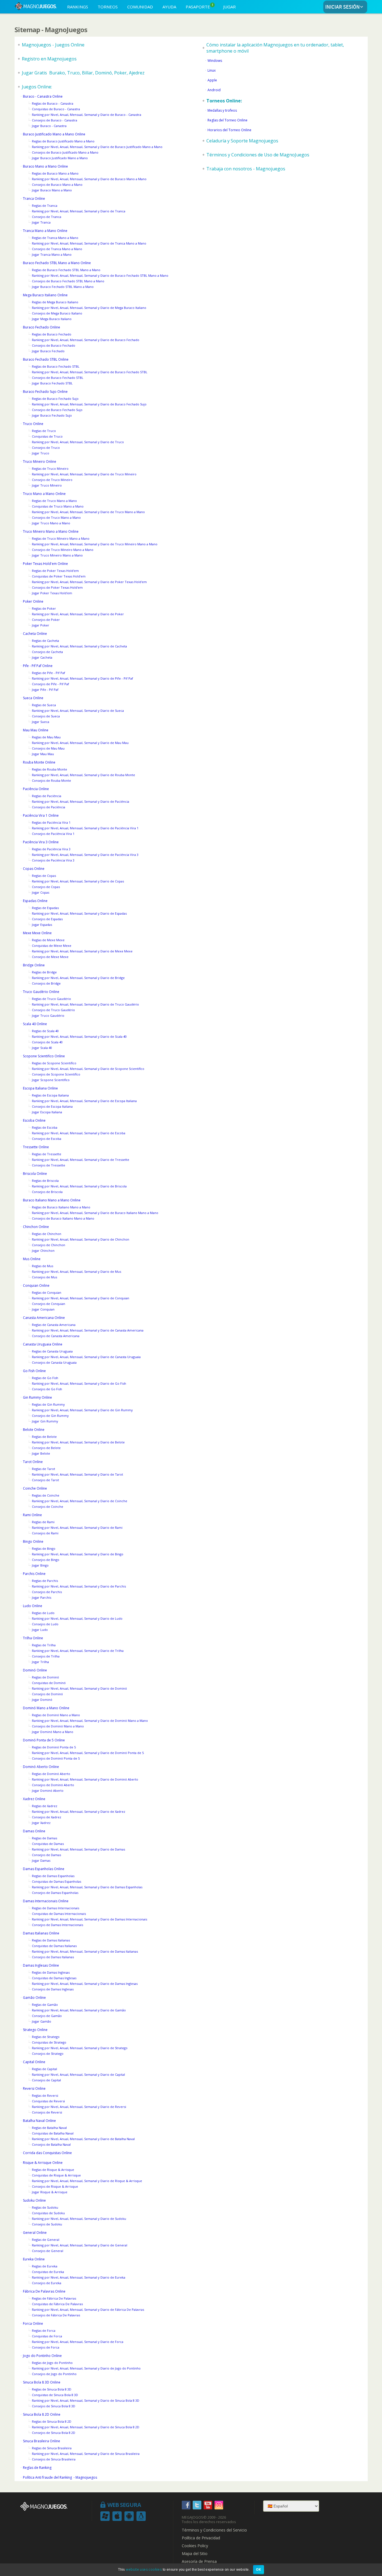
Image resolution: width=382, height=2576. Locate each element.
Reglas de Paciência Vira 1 (51, 822)
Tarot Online (33, 1462)
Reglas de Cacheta (45, 641)
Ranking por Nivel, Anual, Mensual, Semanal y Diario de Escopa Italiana (84, 1101)
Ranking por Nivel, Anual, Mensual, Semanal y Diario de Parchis (79, 1586)
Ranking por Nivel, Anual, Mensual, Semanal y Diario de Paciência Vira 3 (85, 855)
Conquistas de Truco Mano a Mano (58, 506)
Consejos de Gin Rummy (50, 1416)
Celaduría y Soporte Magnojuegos (242, 141)
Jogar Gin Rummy (45, 1421)
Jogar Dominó (42, 1700)
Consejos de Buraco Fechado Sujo (57, 410)
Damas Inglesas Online (41, 1965)
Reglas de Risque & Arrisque (53, 2170)
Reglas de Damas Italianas (51, 1940)
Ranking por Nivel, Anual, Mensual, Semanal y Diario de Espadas (79, 913)
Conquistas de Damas (48, 1844)
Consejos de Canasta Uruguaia (54, 1362)
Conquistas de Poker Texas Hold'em (59, 576)
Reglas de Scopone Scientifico (54, 1063)
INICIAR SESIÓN (342, 7)
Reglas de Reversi (45, 2095)
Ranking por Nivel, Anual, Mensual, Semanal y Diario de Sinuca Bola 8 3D (86, 2400)
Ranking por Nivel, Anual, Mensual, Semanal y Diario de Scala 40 (79, 1036)
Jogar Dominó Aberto (48, 1790)
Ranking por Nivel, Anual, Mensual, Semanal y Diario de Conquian (81, 1298)
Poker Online (33, 601)
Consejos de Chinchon (49, 1245)
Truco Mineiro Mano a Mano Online (51, 531)
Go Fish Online (34, 1371)
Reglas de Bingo (44, 1548)
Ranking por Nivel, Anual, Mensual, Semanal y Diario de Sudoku (79, 2219)
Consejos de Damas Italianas (53, 1957)
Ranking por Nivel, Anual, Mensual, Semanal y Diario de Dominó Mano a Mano (90, 1721)
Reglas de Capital (44, 2069)
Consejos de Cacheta (47, 652)
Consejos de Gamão (47, 2016)
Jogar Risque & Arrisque (50, 2192)
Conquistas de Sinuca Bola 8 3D (55, 2395)
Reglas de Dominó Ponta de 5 (54, 1747)
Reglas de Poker (44, 608)
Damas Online (34, 1831)
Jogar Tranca (41, 222)
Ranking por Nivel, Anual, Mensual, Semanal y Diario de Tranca (79, 211)
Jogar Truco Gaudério (48, 1015)
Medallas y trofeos (222, 110)
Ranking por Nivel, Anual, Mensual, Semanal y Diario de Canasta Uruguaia (86, 1357)
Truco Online (33, 424)
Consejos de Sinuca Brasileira (54, 2459)
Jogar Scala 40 (42, 1048)
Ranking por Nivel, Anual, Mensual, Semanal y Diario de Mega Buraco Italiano (89, 308)
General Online (35, 2233)
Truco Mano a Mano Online (44, 494)
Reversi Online (34, 2088)
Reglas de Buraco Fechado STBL (56, 366)
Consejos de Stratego (48, 2053)
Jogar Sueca (41, 722)
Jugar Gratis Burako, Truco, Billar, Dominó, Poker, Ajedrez (83, 73)
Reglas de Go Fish (45, 1378)
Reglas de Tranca (45, 206)
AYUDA (169, 7)
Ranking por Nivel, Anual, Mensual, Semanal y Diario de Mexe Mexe (82, 951)
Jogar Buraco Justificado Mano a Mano (60, 158)
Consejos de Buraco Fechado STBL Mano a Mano (68, 281)
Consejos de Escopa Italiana (52, 1106)
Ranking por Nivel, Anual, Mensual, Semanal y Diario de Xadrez (79, 1811)
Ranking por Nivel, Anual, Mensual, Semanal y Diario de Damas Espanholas (87, 1887)
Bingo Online (33, 1541)
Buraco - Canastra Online (43, 96)
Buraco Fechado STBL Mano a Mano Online (57, 263)
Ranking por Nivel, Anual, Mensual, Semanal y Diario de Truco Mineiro (84, 474)
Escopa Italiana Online (40, 1088)
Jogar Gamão (42, 2021)
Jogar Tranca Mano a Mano (52, 254)
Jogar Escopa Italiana (47, 1112)
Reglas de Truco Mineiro (50, 469)
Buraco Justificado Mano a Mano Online (54, 134)
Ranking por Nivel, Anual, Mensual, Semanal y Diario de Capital (78, 2074)
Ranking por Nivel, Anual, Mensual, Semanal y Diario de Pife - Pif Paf (82, 678)
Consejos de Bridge (46, 983)
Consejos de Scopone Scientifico (56, 1074)
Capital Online (34, 2062)
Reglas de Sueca (44, 705)
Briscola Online (35, 1174)
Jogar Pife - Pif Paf (45, 690)
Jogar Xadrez (41, 1823)
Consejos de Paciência (49, 807)
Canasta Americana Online (44, 1318)
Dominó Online (35, 1670)
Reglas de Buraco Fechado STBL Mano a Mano (66, 270)
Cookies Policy (195, 2546)
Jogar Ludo (40, 1630)
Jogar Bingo (40, 1565)
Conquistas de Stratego (49, 2042)
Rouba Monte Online (39, 762)
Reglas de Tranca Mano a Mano (55, 238)
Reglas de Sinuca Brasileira (52, 2448)
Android (214, 90)
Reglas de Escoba (45, 1127)
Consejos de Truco (46, 448)
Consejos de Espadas (47, 919)
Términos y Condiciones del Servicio (214, 2530)
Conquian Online (36, 1285)
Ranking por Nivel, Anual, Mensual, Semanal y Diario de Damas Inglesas (85, 1984)
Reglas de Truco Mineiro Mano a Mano (61, 538)
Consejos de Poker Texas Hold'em (57, 587)
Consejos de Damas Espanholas (55, 1893)
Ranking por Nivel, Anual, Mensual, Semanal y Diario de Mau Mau (80, 743)
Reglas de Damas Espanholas (53, 1876)
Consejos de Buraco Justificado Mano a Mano (65, 152)
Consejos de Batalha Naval (51, 2144)
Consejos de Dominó (47, 1694)
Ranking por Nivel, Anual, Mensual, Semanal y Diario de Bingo (78, 1554)
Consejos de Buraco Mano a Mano (57, 185)
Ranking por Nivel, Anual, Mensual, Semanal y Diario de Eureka (79, 2277)
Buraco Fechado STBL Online (46, 359)
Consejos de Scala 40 (47, 1042)
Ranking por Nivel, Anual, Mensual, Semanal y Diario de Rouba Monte (83, 775)
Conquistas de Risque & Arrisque (56, 2175)
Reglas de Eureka (45, 2266)
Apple (212, 80)
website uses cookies (144, 2569)
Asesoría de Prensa (199, 2561)
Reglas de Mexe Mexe (48, 940)
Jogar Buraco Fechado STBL (52, 383)
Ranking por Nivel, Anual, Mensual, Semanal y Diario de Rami (77, 1527)
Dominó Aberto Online (41, 1767)
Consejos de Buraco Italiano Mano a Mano (63, 1218)
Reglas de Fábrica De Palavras (54, 2298)
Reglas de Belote (44, 1437)
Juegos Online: (37, 87)
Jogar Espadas (42, 925)
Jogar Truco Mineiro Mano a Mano (57, 555)
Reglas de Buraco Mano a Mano (55, 173)
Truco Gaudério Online (41, 992)
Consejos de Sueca (46, 716)
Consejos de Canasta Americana (56, 1336)
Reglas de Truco (44, 431)
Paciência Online (36, 789)
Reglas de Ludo (43, 1613)
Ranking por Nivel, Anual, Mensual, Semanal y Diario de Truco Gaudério (85, 1004)
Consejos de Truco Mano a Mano (56, 517)
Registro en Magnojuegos (49, 59)
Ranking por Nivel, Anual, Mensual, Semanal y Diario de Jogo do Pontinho (86, 2368)
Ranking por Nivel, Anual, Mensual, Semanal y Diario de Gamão (79, 2010)
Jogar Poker (41, 625)
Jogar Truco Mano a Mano (51, 523)
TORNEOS (108, 7)
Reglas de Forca (44, 2330)
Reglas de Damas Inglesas (51, 1972)
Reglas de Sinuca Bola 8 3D (52, 2389)
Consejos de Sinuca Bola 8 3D (54, 2406)
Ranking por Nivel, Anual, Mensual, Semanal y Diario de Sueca (78, 711)
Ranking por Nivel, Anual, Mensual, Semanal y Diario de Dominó (79, 1688)
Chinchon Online (36, 1227)
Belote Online (34, 1430)
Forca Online (33, 2323)
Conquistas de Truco (47, 436)
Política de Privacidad (201, 2538)
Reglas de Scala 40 (45, 1031)
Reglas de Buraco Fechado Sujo (55, 399)
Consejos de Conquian (49, 1304)
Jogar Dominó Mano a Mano (53, 1732)
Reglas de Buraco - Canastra (53, 103)
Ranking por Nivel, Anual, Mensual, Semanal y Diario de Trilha (78, 1651)
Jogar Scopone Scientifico (51, 1080)
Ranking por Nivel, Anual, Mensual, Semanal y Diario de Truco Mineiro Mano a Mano (95, 544)
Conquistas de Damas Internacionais (59, 1914)
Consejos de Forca (46, 2347)
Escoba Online (34, 1120)
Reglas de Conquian (47, 1292)
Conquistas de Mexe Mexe (52, 946)
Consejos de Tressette (49, 1165)
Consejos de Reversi (47, 2112)
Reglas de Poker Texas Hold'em (55, 571)
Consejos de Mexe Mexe (50, 957)
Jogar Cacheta (42, 657)
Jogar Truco (41, 453)
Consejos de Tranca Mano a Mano (57, 249)
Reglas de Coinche (46, 1495)
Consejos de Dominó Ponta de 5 (56, 1758)
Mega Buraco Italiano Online (45, 295)
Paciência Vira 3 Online (41, 842)
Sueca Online (33, 698)
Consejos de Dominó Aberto (53, 1785)
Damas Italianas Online (41, 1933)
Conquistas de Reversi (48, 2101)
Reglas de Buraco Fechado (52, 334)
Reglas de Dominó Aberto (51, 1774)
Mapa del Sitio (195, 2554)
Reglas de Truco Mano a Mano (54, 501)
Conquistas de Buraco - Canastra (56, 109)
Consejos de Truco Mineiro (52, 480)
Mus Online (32, 1259)
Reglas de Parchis (45, 1581)
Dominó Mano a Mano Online (46, 1708)
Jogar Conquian (43, 1309)
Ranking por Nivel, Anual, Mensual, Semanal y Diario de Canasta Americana (88, 1330)
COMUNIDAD (140, 7)
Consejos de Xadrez (47, 1817)
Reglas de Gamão (45, 2005)
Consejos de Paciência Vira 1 (53, 834)
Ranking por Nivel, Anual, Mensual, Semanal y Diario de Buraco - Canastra (87, 115)
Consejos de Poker (46, 620)
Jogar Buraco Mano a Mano (52, 190)
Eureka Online (34, 2259)
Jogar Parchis (42, 1597)
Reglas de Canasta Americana (54, 1325)
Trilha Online (33, 1638)
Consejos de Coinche (48, 1507)
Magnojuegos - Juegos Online (53, 45)
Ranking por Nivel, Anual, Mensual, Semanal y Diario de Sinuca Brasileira (86, 2454)
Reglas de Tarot (43, 1469)
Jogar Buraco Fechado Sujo (52, 415)
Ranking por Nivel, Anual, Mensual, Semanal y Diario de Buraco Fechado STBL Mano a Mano (100, 275)
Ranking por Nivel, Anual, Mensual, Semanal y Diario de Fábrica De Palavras (88, 2310)
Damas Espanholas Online (44, 1869)
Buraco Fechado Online (42, 327)
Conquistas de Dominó (49, 1683)
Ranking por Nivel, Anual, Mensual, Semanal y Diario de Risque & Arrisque (87, 2181)
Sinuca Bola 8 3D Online (42, 2382)
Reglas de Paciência (47, 796)
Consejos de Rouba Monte (51, 780)
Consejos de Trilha (46, 1656)
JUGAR (229, 7)
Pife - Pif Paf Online (38, 666)
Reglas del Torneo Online (227, 120)
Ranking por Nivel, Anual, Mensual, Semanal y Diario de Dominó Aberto (85, 1779)
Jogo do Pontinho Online (42, 2356)
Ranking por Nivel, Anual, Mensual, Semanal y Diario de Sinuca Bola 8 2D (86, 2427)
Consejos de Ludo (45, 1624)
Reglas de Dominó (45, 1677)
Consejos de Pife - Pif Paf (50, 684)
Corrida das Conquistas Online (47, 2153)
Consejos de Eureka (47, 2283)
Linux (212, 70)
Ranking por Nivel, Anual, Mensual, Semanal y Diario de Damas (78, 1849)
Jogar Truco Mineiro (47, 485)
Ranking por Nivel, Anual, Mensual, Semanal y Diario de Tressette (81, 1160)
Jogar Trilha (40, 1662)
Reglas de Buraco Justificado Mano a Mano (63, 141)
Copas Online (34, 869)
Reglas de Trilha (44, 1645)
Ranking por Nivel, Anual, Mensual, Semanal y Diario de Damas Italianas (85, 1951)
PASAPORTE (199, 6)
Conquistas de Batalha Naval (53, 2133)
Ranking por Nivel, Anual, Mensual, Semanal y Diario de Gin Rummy (82, 1410)
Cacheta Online (35, 634)
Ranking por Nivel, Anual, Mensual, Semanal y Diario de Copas (78, 881)
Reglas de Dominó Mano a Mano (56, 1715)
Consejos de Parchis (47, 1592)
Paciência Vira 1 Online (41, 815)
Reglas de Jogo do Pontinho (52, 2363)
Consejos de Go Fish (47, 1389)
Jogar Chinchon (43, 1251)
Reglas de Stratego (46, 2037)
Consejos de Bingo (46, 1560)
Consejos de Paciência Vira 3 (53, 860)
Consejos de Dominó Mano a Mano (58, 1726)
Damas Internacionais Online (46, 1901)
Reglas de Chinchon (47, 1234)
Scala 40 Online (35, 1024)
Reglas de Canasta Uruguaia (52, 1351)
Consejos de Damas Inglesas (53, 1989)
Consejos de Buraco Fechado (54, 345)
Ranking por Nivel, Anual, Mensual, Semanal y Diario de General (80, 2245)
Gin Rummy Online (37, 1397)
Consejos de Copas (46, 887)
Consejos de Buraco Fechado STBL (58, 378)
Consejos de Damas (46, 1855)
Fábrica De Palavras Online (44, 2291)
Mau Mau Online (36, 730)
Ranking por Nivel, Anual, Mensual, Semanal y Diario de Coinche (80, 1501)
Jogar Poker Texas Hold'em (52, 593)
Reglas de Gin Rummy (48, 1404)
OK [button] (259, 2569)
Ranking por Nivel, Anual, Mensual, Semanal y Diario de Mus (76, 1271)
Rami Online (32, 1515)
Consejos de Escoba (47, 1139)
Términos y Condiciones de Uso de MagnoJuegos (258, 155)
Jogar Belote (41, 1453)
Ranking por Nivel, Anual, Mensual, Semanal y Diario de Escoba (79, 1133)
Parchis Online (34, 1574)
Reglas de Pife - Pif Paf (49, 673)
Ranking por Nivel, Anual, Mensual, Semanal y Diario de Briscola (79, 1186)
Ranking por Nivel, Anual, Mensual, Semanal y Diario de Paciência (81, 801)
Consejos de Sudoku (47, 2224)
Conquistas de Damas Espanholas (56, 1881)
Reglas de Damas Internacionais (56, 1908)
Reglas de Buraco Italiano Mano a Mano (61, 1207)
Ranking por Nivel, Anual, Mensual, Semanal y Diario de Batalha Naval (83, 2139)
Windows (215, 61)
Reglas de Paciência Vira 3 (51, 849)
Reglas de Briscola (45, 1181)
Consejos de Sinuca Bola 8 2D (54, 2433)
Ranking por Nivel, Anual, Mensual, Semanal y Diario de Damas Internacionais (89, 1919)
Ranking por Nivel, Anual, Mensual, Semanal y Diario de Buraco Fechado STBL (90, 372)
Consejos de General (48, 2251)
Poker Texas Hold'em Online (45, 564)
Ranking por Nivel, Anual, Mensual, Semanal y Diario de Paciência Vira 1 (85, 828)
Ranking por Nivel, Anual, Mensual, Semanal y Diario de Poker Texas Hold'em (89, 582)
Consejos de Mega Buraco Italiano (57, 313)
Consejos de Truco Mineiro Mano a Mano (63, 550)
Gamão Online (34, 1998)
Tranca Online (34, 199)
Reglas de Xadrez (45, 1806)
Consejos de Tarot (45, 1480)
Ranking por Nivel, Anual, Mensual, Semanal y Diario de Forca (78, 2342)
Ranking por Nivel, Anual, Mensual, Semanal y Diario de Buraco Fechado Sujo (89, 404)
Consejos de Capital (46, 2080)
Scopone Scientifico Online (44, 1056)
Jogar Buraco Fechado (48, 351)
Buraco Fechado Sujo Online (45, 392)
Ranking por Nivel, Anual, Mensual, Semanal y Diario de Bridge (78, 978)
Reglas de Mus (43, 1266)
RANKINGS (78, 7)
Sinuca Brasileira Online (42, 2441)
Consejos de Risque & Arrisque (55, 2186)
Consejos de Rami (45, 1533)
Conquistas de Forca (47, 2336)
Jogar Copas (41, 892)
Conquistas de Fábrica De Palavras (57, 2304)
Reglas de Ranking (37, 2468)
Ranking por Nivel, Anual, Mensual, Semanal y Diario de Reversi (79, 2107)
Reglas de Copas (44, 876)
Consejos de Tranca (47, 217)
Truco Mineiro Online (40, 462)
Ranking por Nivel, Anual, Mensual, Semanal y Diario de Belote (78, 1442)
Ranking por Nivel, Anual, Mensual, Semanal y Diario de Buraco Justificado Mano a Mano (97, 147)
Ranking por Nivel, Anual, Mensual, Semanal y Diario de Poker (78, 614)
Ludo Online (33, 1606)
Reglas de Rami (43, 1522)
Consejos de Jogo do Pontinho (54, 2374)
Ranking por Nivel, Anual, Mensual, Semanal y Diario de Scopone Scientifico (88, 1069)
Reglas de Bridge (44, 972)
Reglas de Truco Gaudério (51, 999)
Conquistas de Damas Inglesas (54, 1978)
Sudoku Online (34, 2200)
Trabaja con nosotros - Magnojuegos (246, 169)
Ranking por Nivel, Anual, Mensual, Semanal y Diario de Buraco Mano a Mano (89, 179)
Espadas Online (35, 901)
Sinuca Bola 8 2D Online (42, 2414)
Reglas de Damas (44, 1838)
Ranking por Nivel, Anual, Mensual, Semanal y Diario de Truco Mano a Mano (88, 512)
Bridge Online (34, 965)
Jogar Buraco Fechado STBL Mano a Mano (63, 287)
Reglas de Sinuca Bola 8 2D (52, 2421)
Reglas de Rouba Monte (49, 769)
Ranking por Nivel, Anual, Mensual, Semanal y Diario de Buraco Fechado (86, 340)
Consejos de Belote (46, 1448)
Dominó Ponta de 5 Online (44, 1740)
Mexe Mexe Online (37, 933)
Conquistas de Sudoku (48, 2213)
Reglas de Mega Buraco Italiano (55, 302)
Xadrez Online (34, 1799)
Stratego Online (35, 2030)
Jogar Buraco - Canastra (49, 126)
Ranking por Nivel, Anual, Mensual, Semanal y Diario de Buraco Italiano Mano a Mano (95, 1213)
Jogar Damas (41, 1860)
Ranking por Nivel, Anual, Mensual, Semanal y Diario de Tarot (77, 1474)
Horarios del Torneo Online (229, 130)
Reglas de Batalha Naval (49, 2128)
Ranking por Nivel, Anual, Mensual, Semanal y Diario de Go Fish (79, 1383)
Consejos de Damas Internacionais (57, 1925)
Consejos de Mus (44, 1277)
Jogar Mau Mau (43, 754)
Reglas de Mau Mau (46, 737)
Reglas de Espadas (45, 908)
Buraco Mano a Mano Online (45, 166)
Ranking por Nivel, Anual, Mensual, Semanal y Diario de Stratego (80, 2048)
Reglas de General (46, 2240)
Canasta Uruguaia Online (43, 1344)
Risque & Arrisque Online (43, 2163)
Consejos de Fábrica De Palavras (56, 2315)
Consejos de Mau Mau (48, 748)
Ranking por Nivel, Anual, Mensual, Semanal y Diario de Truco (78, 442)
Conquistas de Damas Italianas (54, 1946)
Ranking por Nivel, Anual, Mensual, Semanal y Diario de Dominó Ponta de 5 (88, 1753)
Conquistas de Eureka (48, 2272)
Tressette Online (36, 1147)
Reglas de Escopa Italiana (50, 1095)
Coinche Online (35, 1488)
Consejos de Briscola (47, 1192)
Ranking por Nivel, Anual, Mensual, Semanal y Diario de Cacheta (79, 646)
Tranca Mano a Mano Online (45, 231)
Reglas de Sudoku (45, 2207)
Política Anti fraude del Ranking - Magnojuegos (60, 2477)
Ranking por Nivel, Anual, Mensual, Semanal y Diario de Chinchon (81, 1239)
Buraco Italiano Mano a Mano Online (52, 1200)
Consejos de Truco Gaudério (53, 1010)
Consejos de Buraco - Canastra (55, 120)
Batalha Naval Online (39, 2121)
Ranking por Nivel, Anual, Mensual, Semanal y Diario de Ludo (77, 1618)
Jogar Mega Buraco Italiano (52, 319)
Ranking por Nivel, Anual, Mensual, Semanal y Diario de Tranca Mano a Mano (89, 243)
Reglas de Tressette (47, 1154)
